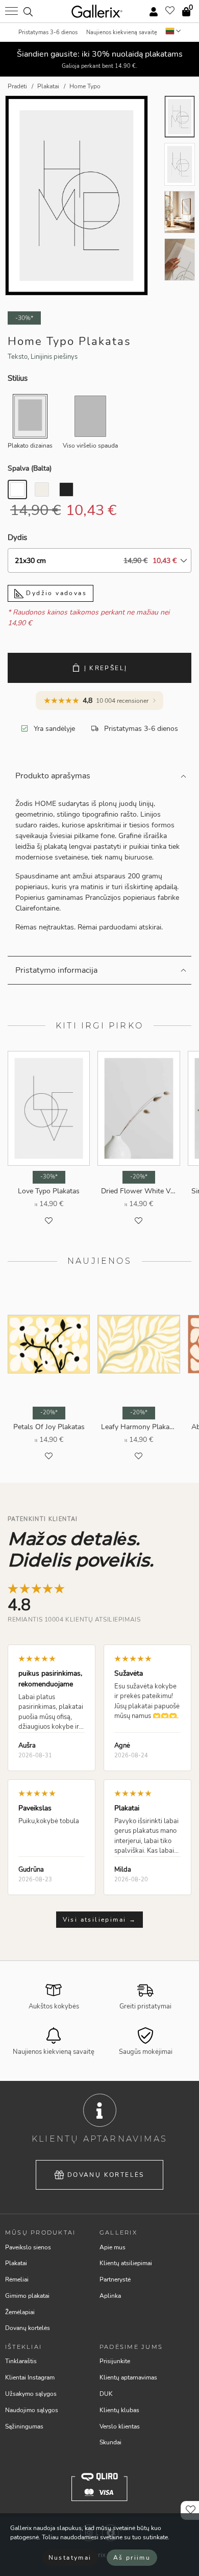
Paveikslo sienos (28, 2247)
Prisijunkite (115, 2361)
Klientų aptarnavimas (128, 2377)
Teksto (18, 357)
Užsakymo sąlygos (31, 2394)
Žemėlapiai (20, 2312)
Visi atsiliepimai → (100, 1920)
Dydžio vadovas (55, 593)
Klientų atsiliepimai (126, 2263)
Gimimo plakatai (27, 2296)
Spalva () (30, 468)
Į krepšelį (106, 668)
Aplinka (110, 2296)
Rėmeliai (17, 2279)
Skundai (110, 2442)
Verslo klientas (120, 2426)
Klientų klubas (119, 2410)
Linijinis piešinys (54, 357)
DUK (106, 2394)
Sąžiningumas (24, 2426)
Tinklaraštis (21, 2361)
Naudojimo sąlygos (32, 2410)
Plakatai (16, 2263)
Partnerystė (115, 2279)
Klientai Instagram (30, 2377)
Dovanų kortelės (106, 2175)
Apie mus (113, 2247)
